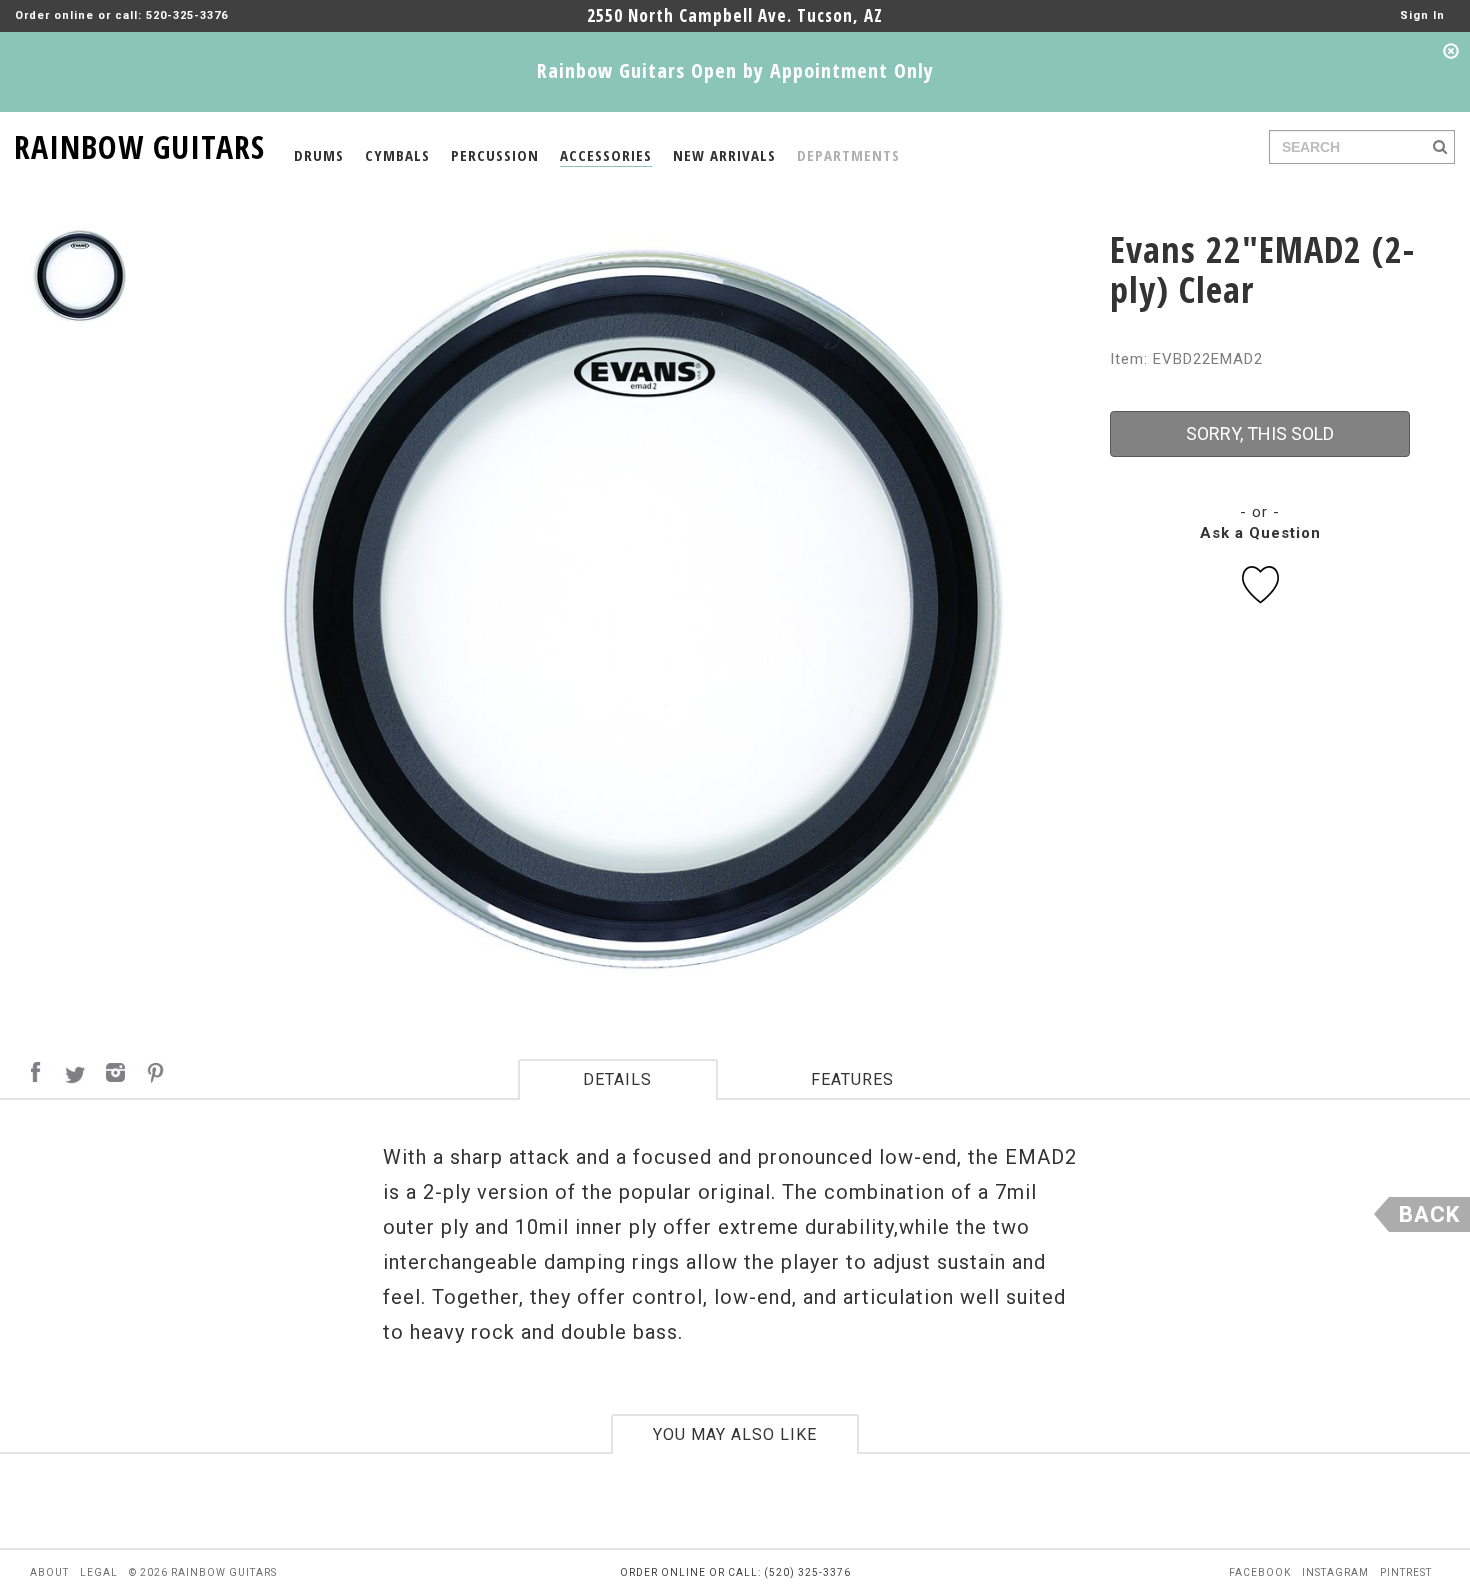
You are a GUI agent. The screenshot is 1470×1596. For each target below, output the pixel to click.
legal (99, 1572)
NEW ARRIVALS (724, 155)
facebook (1260, 1572)
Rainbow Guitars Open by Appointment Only (735, 70)
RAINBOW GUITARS (139, 143)
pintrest (1406, 1572)
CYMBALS (397, 155)
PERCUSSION (495, 155)
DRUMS (319, 155)
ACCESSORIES (606, 155)
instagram (1335, 1572)
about (49, 1572)
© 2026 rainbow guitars (203, 1572)
